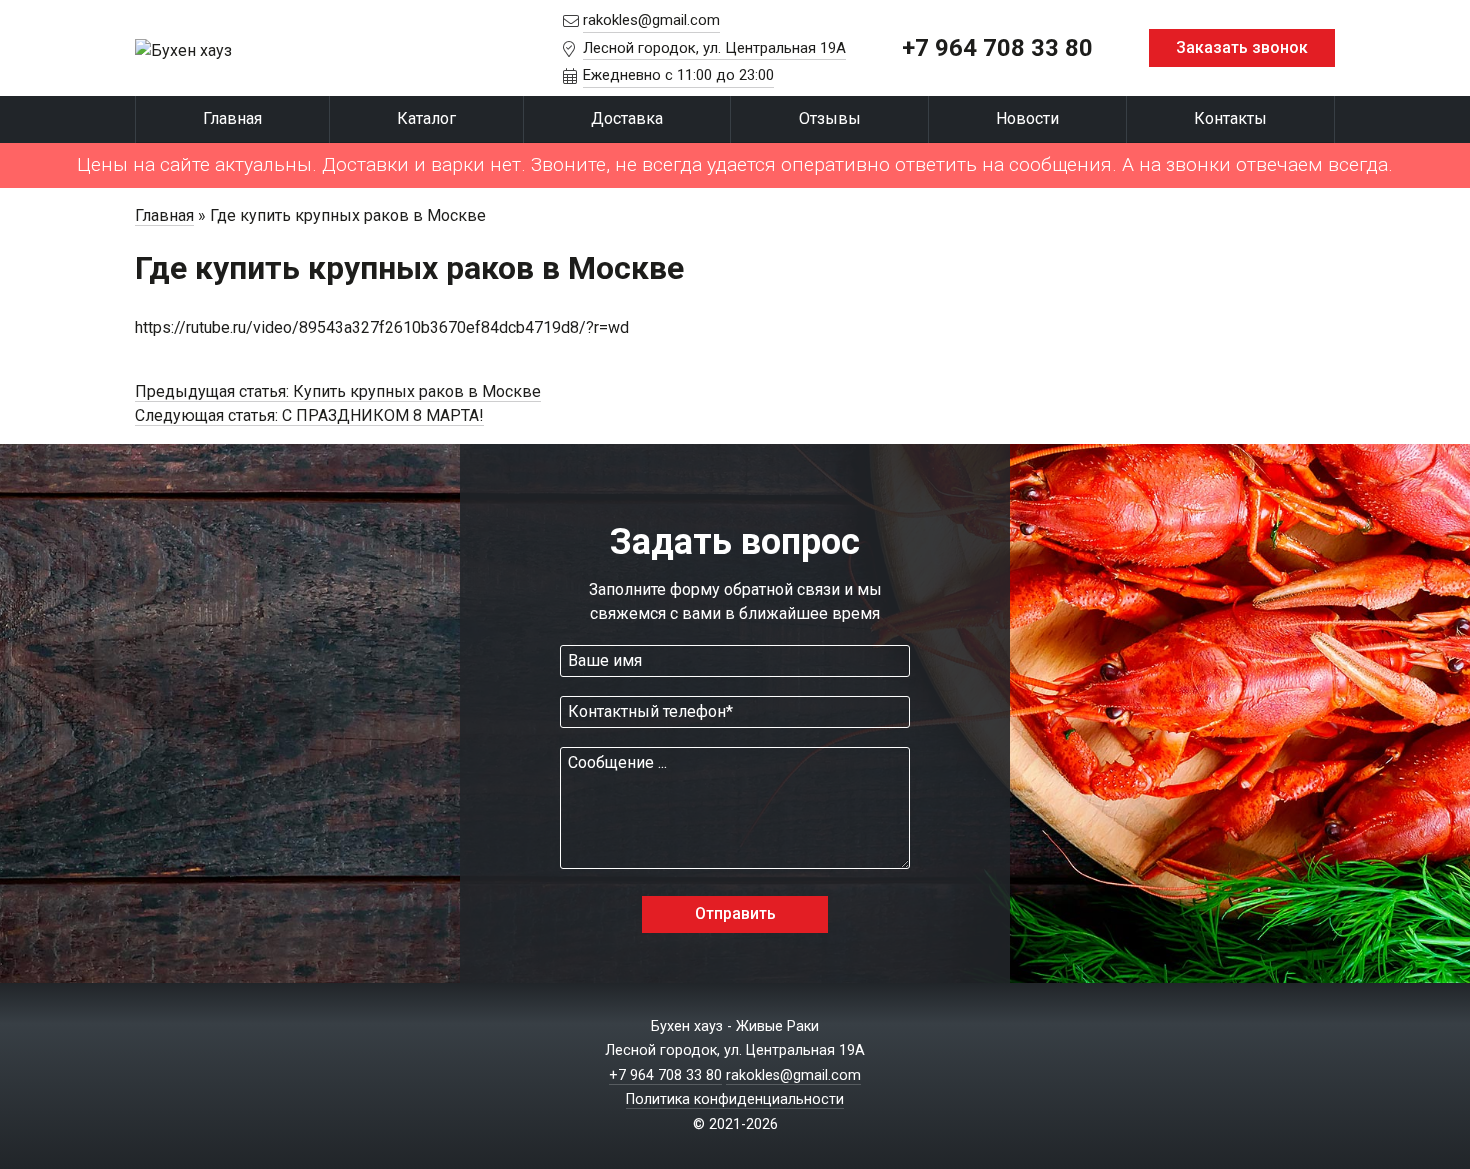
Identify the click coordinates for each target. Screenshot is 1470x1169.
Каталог (426, 118)
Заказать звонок (1242, 47)
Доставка (627, 118)
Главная (232, 118)
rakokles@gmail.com (651, 20)
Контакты (1230, 118)
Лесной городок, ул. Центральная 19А (714, 48)
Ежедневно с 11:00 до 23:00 (678, 75)
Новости (1027, 118)
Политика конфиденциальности (735, 1099)
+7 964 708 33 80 (997, 48)
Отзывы (830, 118)
